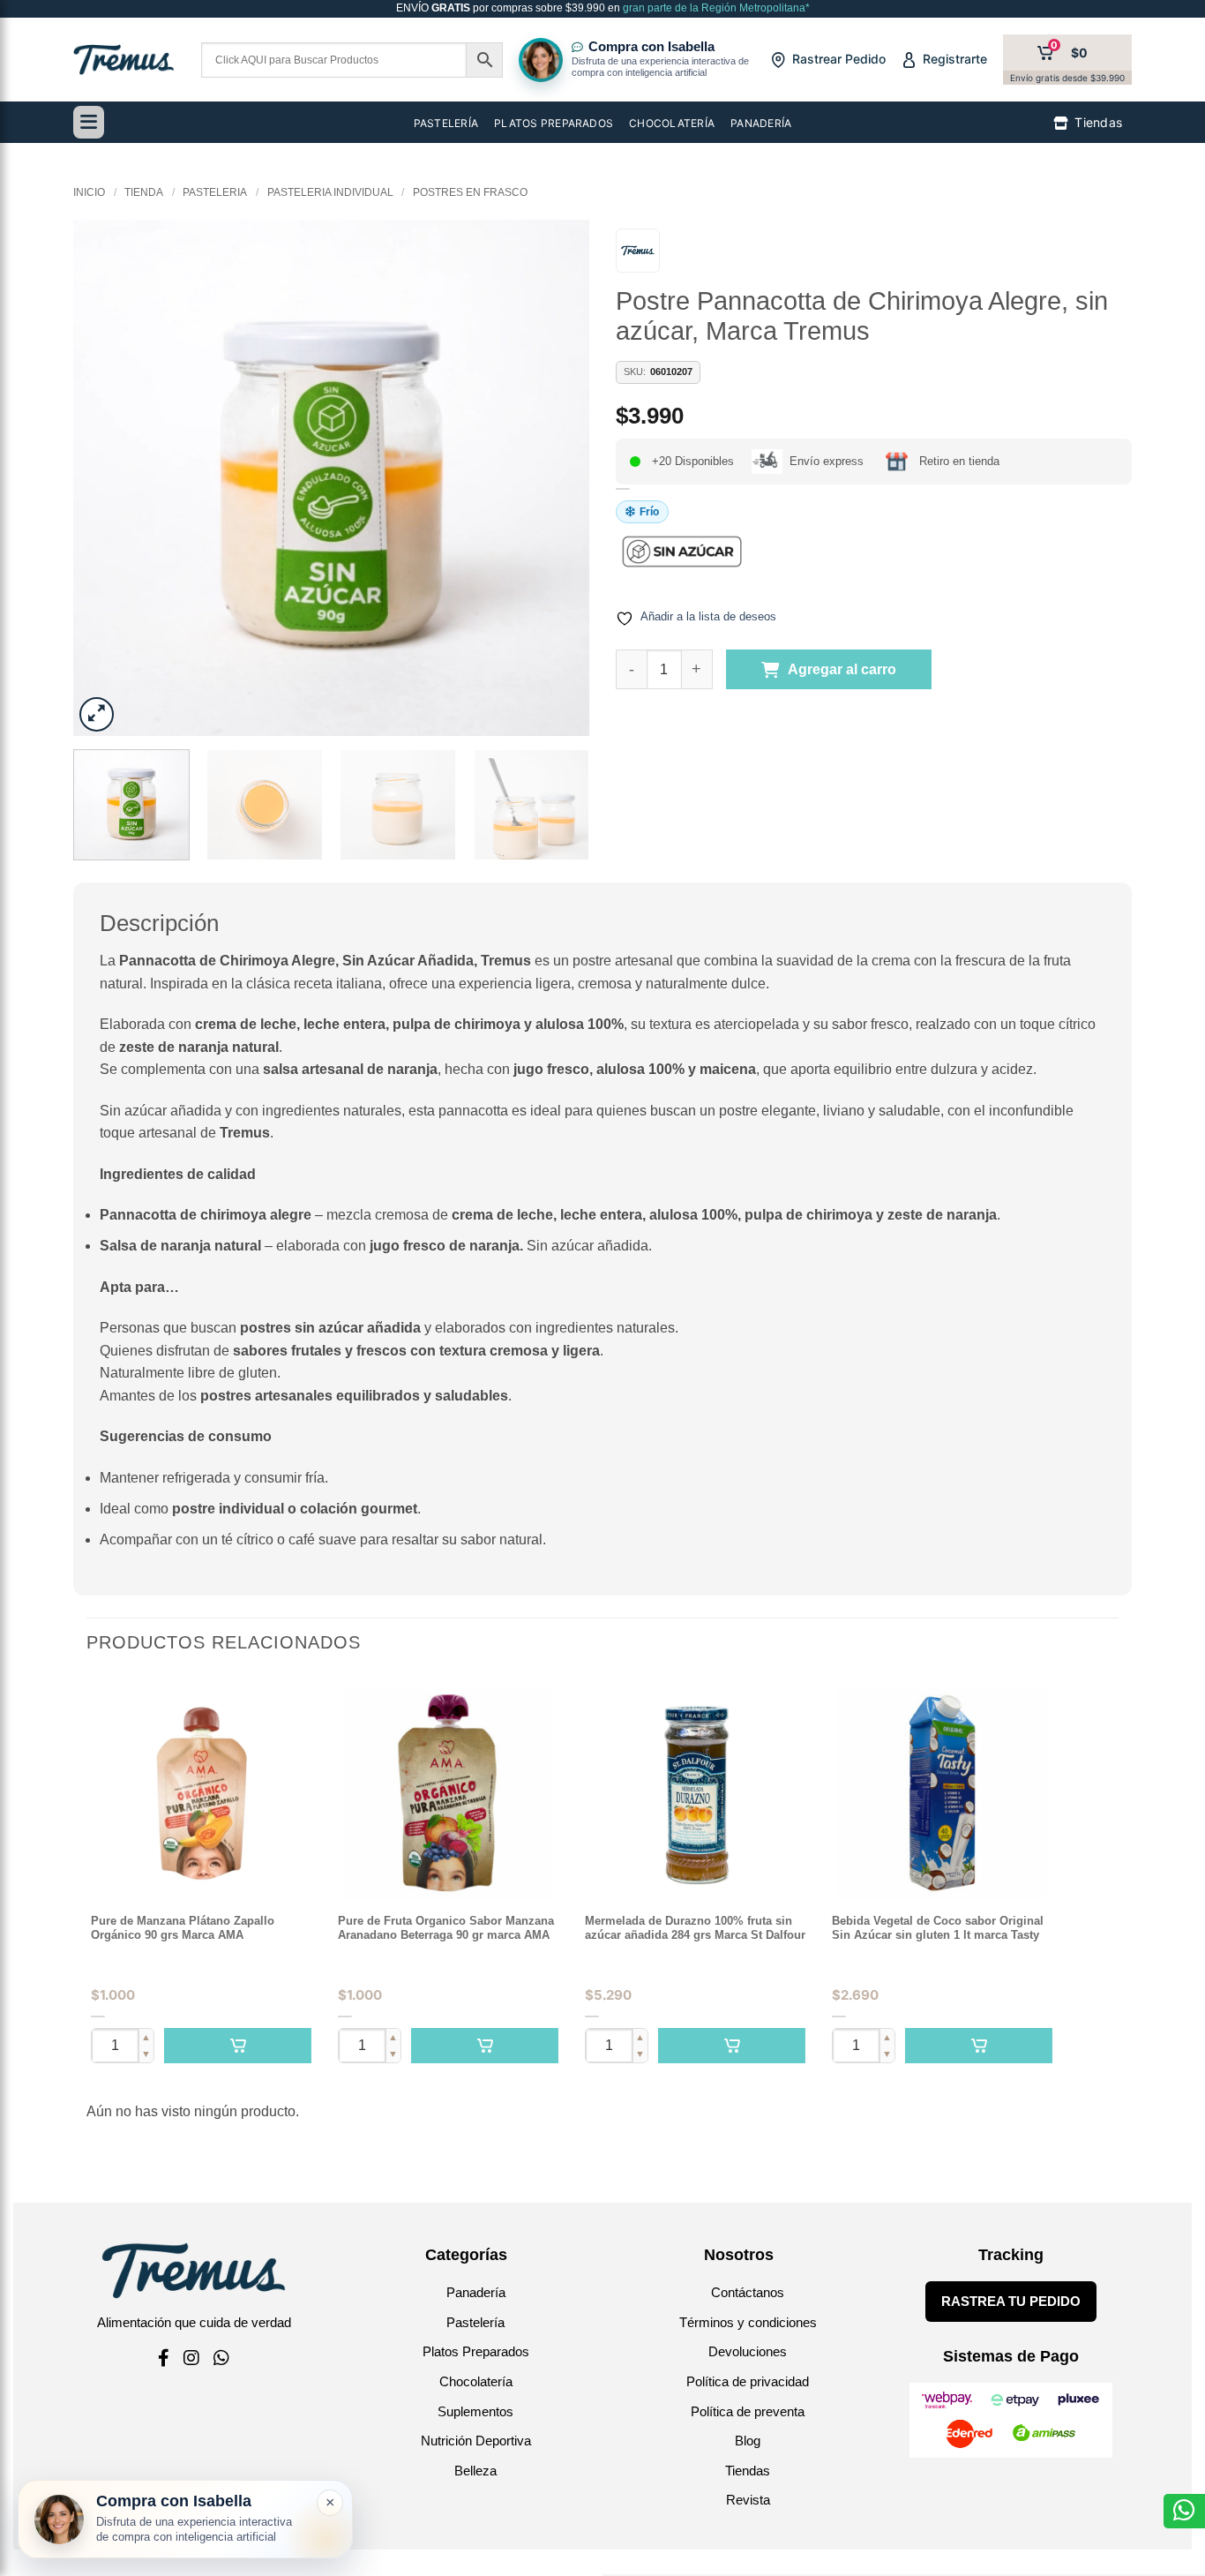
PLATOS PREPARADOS (554, 123)
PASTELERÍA (446, 123)
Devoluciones (748, 2351)
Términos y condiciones (748, 2322)
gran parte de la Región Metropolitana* (715, 8)
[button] (97, 714)
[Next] (557, 478)
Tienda (144, 192)
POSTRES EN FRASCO (470, 192)
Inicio (89, 192)
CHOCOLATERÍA (672, 123)
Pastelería (475, 2322)
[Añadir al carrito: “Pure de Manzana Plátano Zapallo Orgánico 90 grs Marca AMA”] (238, 2046)
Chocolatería (476, 2381)
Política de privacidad (748, 2381)
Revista (748, 2500)
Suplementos (475, 2411)
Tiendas (748, 2471)
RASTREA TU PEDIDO (1011, 2301)
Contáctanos (748, 2292)
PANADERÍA (761, 123)
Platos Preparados (476, 2351)
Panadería (476, 2292)
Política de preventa (748, 2411)
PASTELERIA (215, 192)
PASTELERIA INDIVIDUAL (330, 192)
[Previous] (106, 478)
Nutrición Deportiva (476, 2441)
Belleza (475, 2471)
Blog (748, 2441)
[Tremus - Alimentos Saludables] (124, 60)
